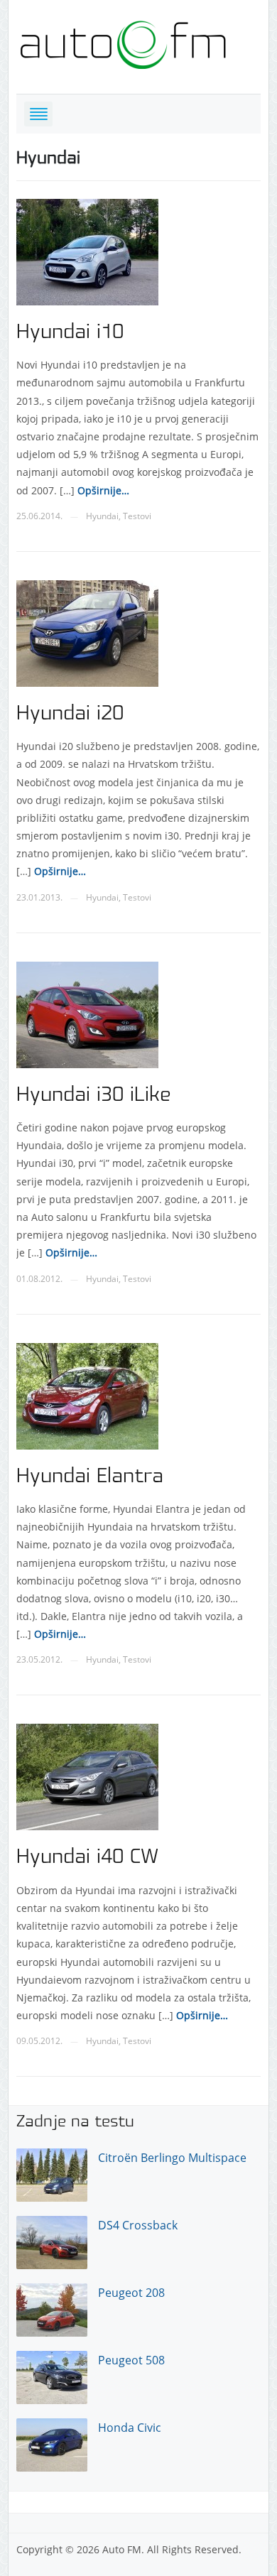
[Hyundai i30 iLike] (87, 1013)
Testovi (137, 516)
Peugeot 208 (131, 2293)
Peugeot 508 (131, 2360)
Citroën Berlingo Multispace (172, 2158)
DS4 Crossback (138, 2225)
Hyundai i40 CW (87, 1857)
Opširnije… (102, 490)
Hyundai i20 (70, 714)
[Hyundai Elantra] (87, 1395)
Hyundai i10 (70, 332)
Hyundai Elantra (90, 1477)
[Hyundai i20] (87, 632)
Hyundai (102, 516)
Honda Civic (130, 2428)
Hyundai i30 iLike (94, 1095)
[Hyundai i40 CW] (87, 1776)
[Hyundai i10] (87, 251)
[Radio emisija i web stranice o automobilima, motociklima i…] (123, 42)
